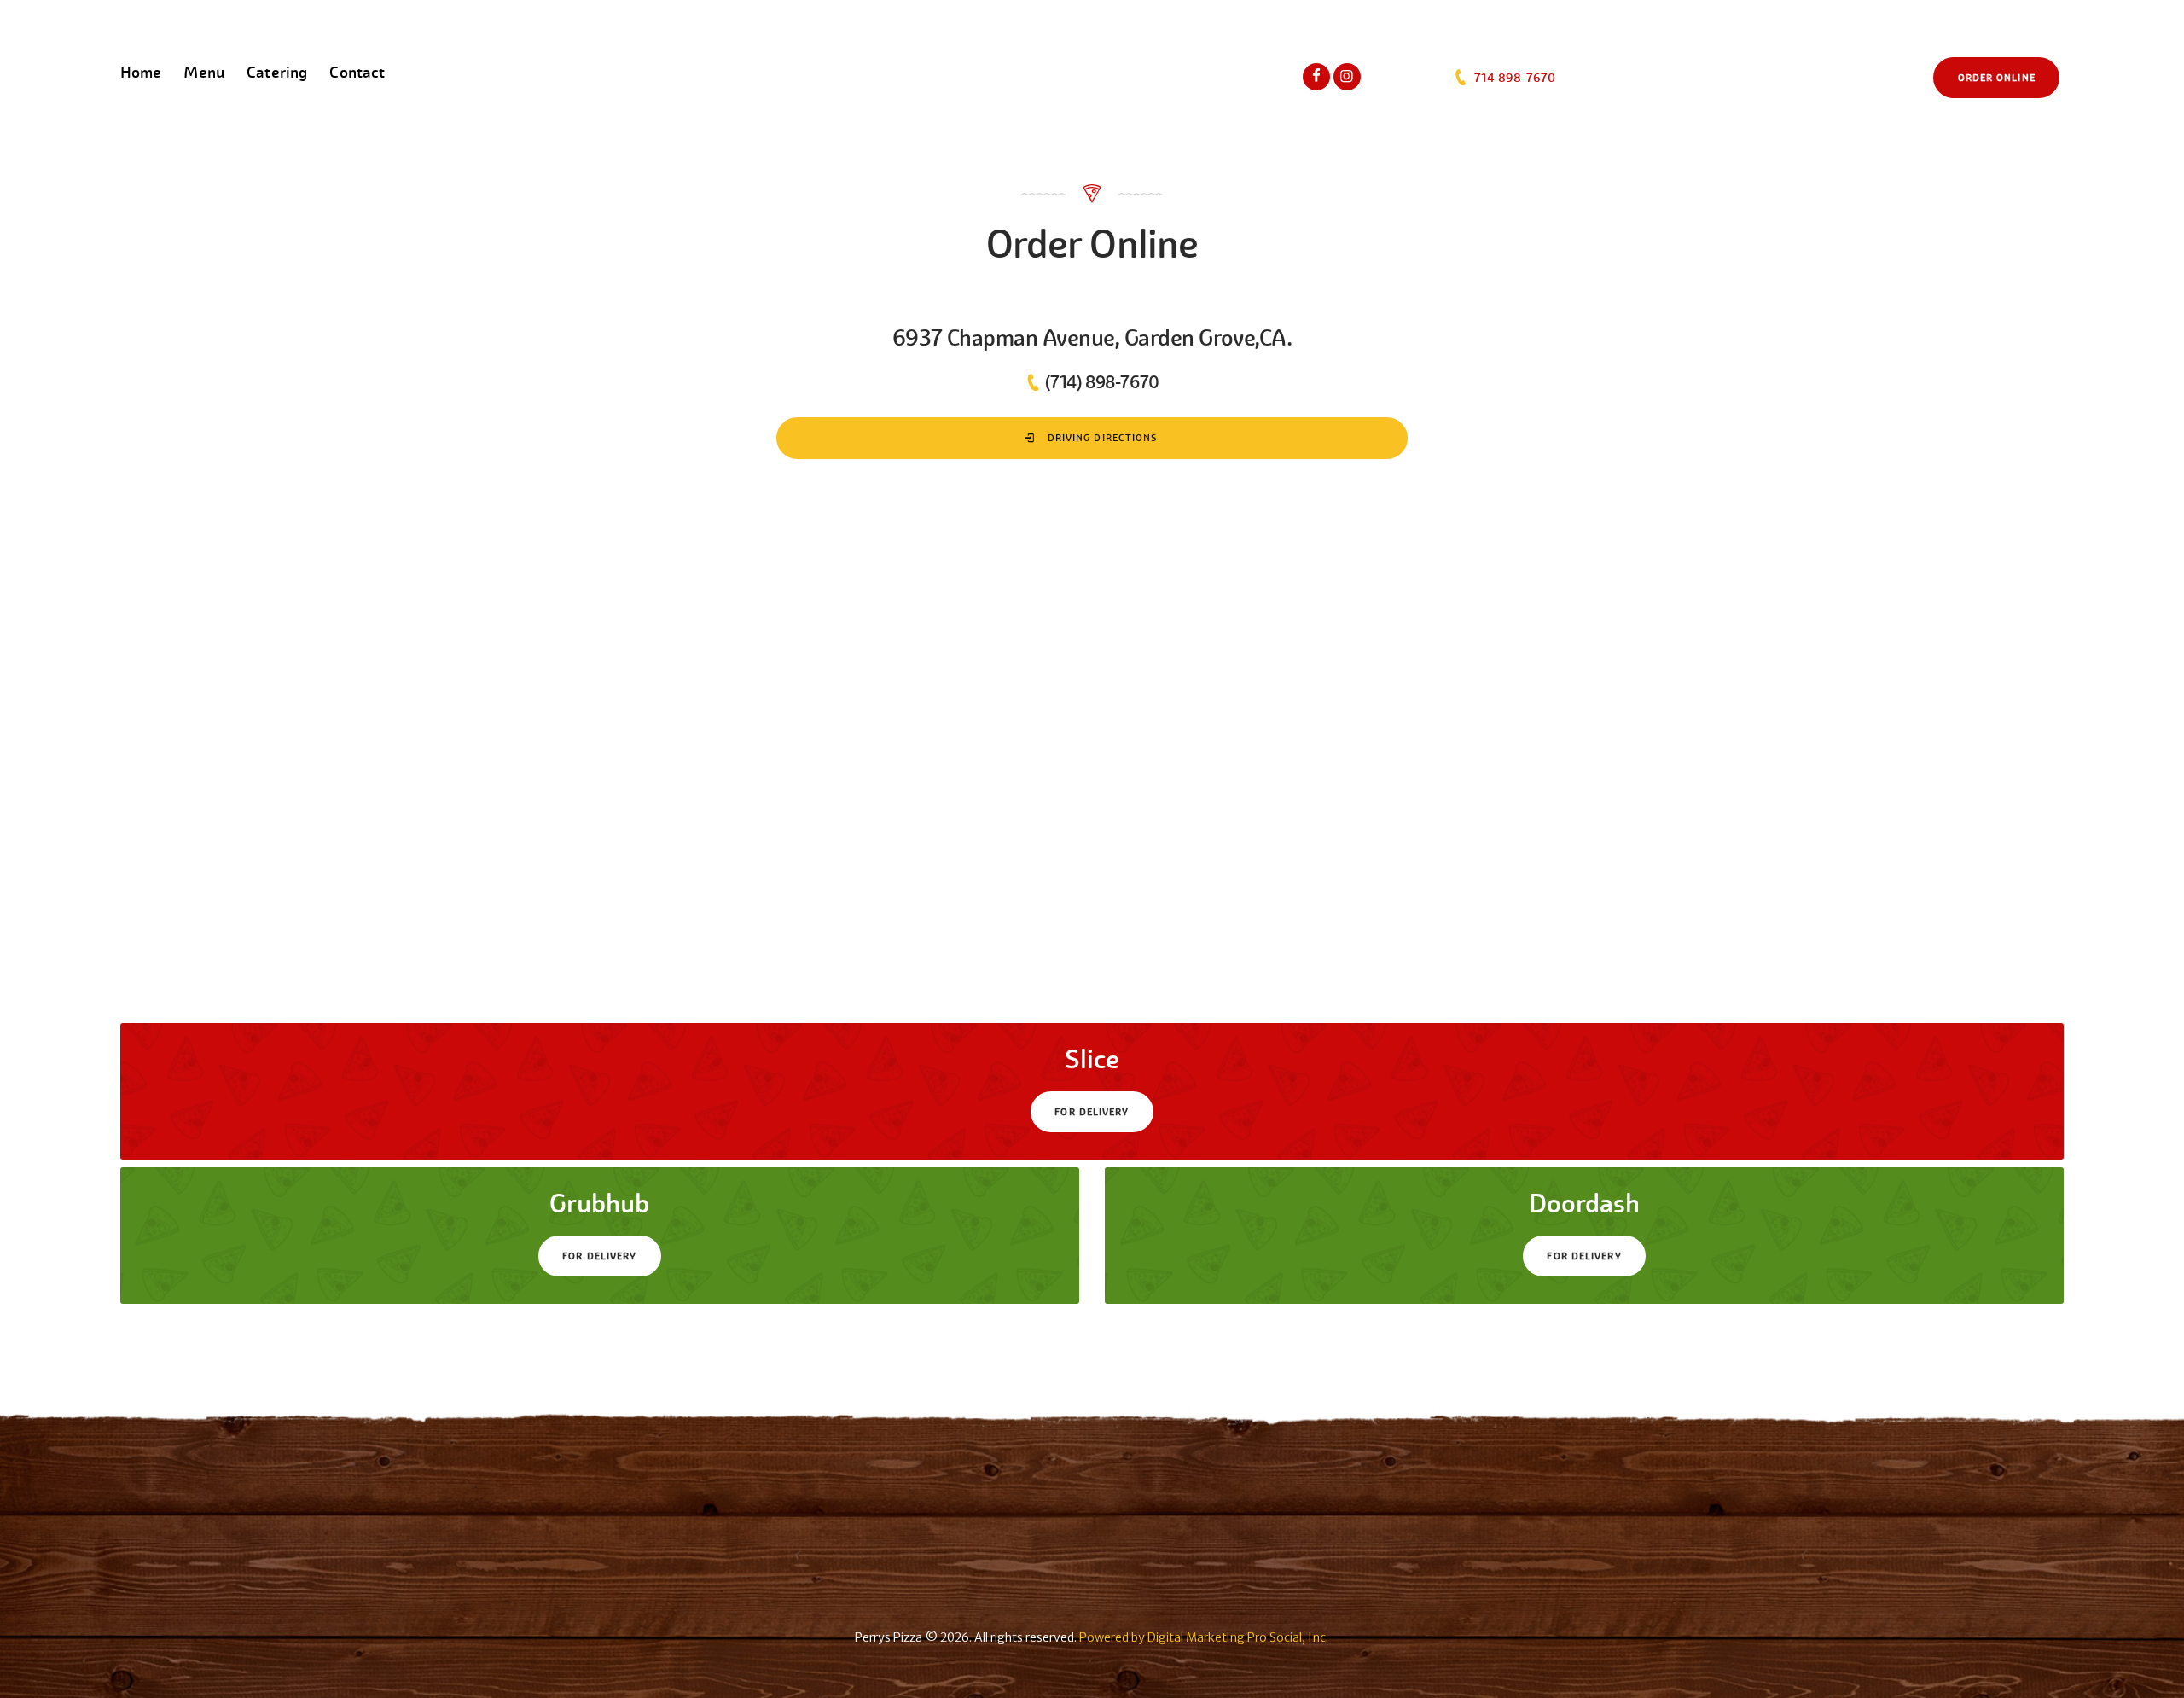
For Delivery (1092, 1112)
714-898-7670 (1513, 78)
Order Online (1997, 78)
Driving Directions (1101, 438)
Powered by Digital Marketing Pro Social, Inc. (1204, 1637)
